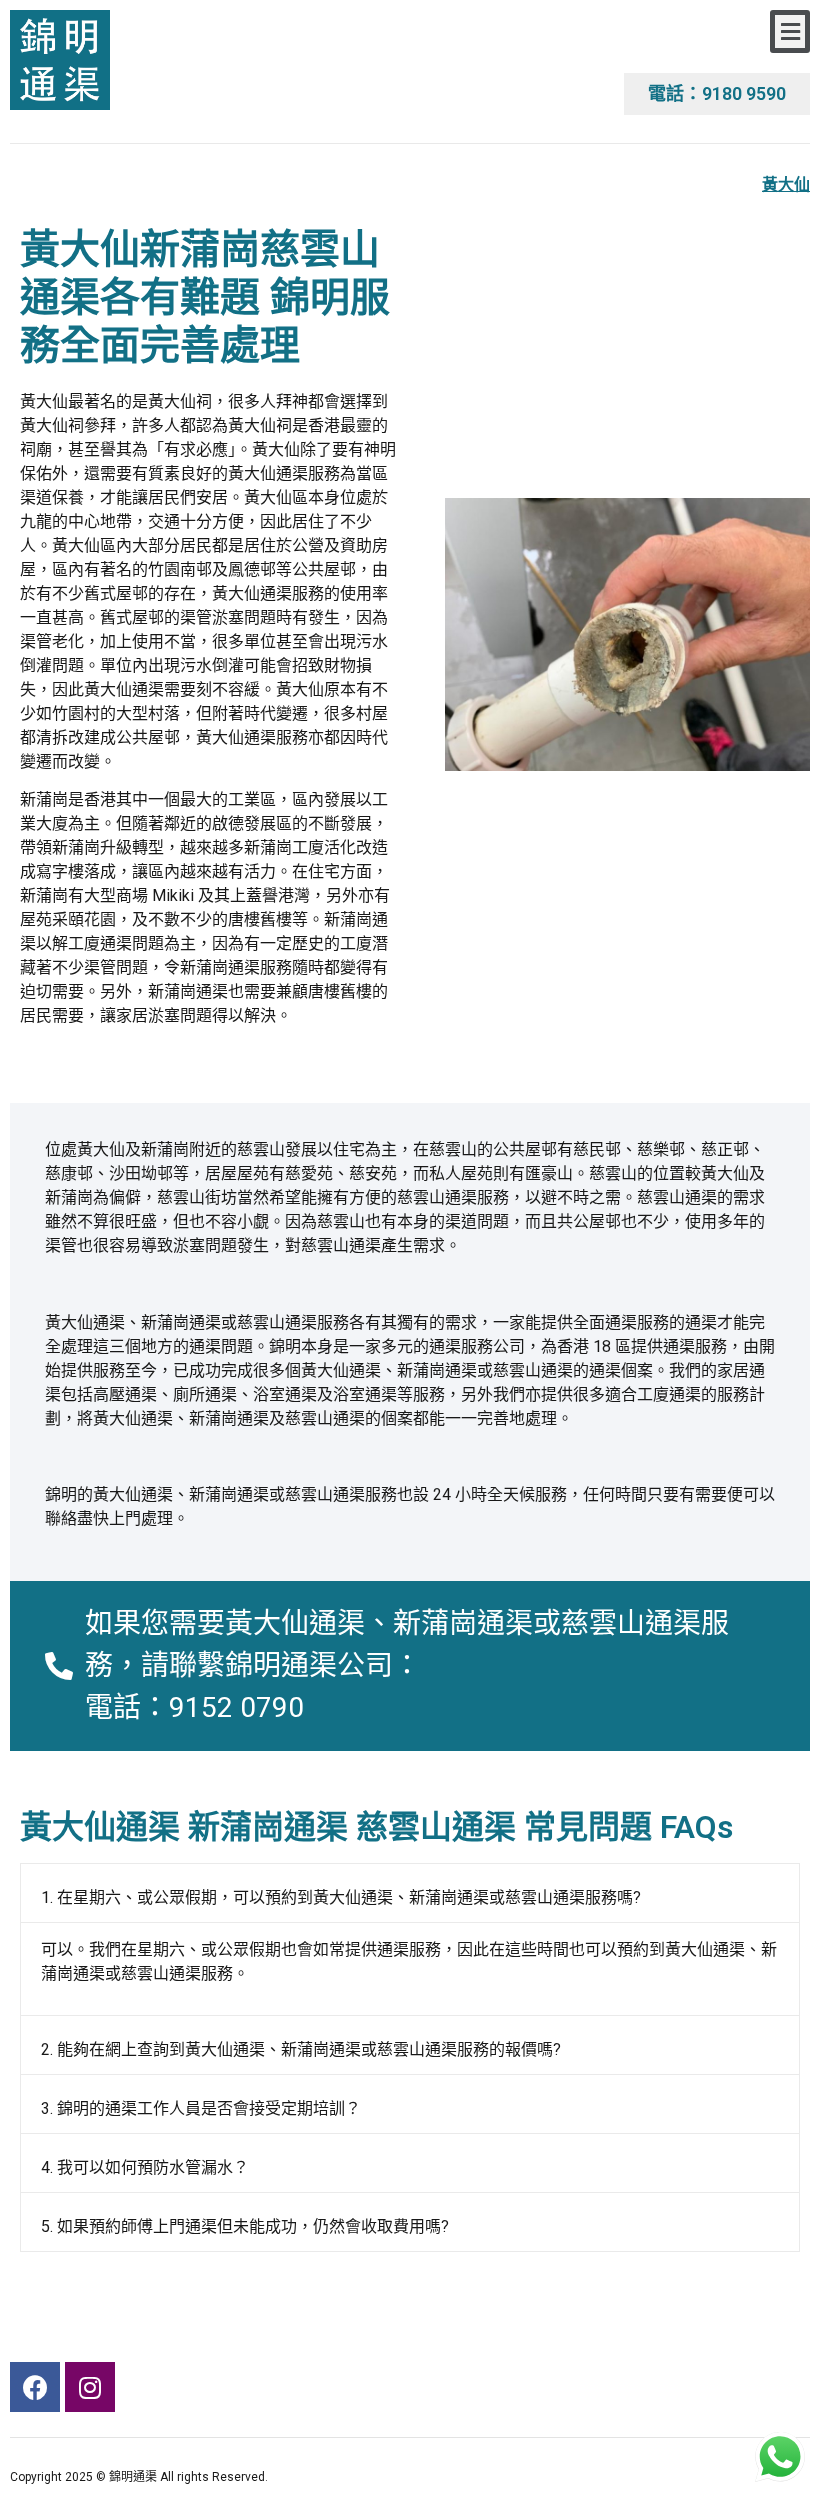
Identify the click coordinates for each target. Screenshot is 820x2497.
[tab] (410, 1893)
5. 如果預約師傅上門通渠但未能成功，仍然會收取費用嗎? (245, 2226)
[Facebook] (35, 2387)
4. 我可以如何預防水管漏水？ (145, 2167)
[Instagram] (90, 2387)
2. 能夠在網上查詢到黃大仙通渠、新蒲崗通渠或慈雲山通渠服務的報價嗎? (301, 2049)
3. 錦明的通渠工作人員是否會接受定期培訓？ (201, 2108)
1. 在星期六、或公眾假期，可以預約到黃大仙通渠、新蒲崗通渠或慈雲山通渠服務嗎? (341, 1897)
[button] (790, 31)
